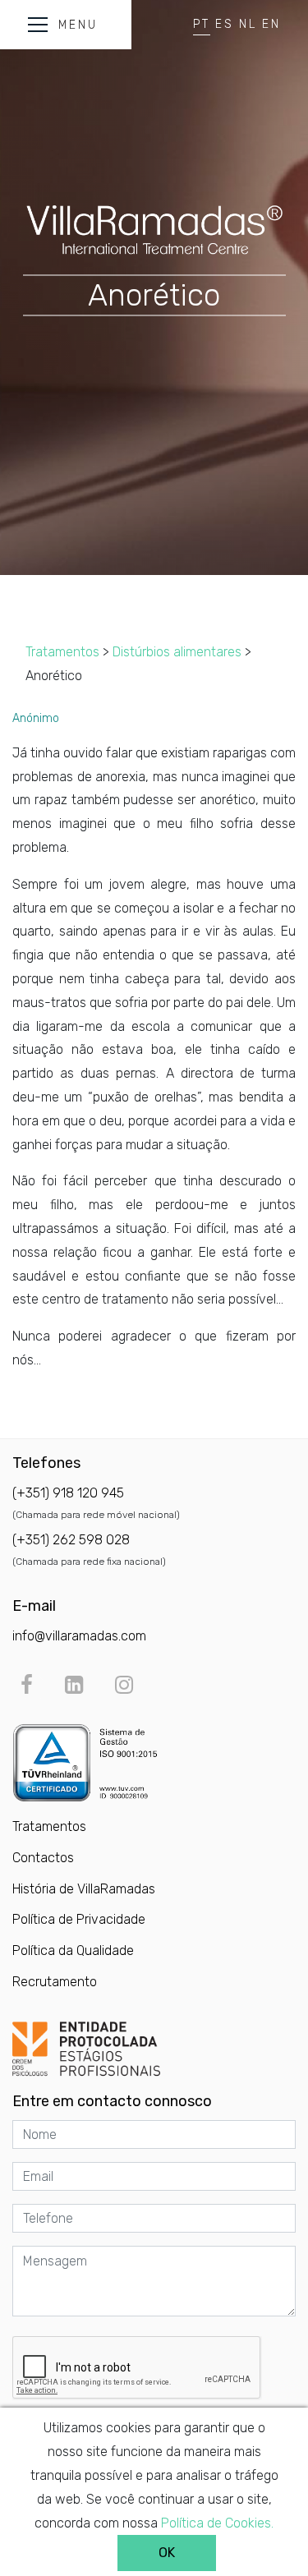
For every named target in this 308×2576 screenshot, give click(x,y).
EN (271, 24)
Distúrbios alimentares (177, 652)
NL (248, 24)
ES (225, 24)
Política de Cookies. (217, 2523)
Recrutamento (55, 1982)
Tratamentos (62, 652)
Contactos (43, 1858)
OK (167, 2553)
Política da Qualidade (73, 1950)
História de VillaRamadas (84, 1889)
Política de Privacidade (79, 1919)
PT (202, 24)
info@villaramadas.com (79, 1636)
